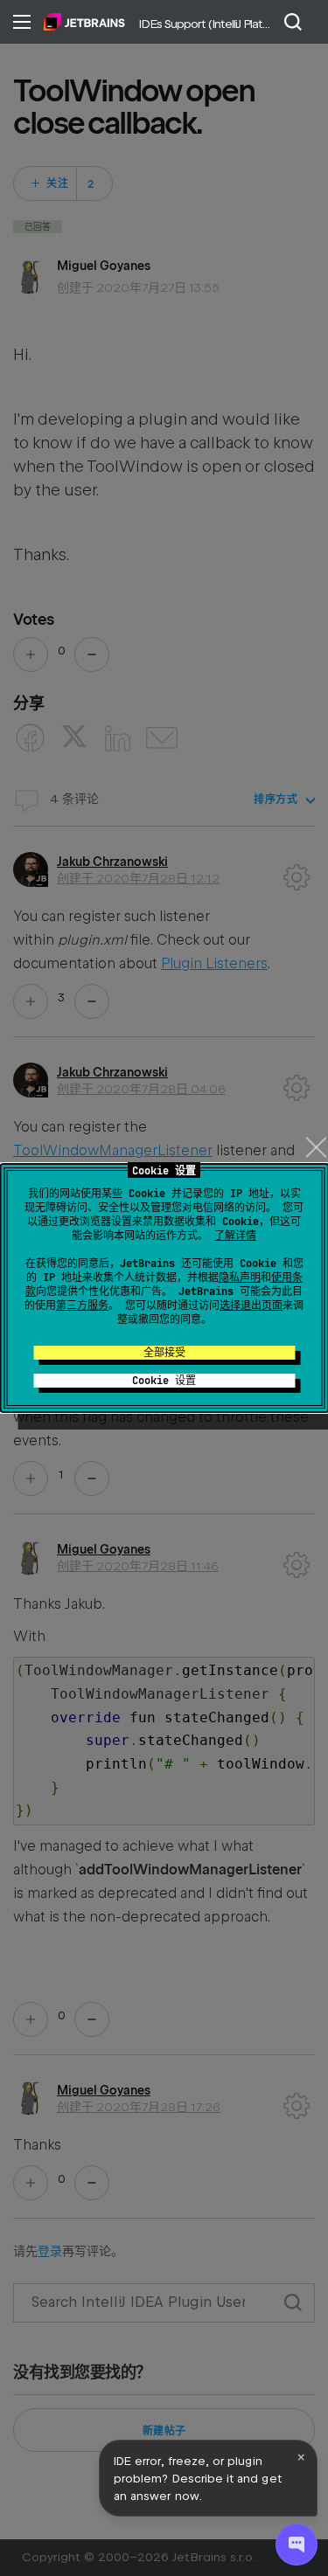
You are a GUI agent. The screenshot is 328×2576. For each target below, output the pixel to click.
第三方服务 (82, 1305)
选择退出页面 (251, 1305)
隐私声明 (240, 1278)
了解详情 (235, 1236)
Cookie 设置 (164, 1381)
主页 (84, 22)
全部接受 (164, 1353)
